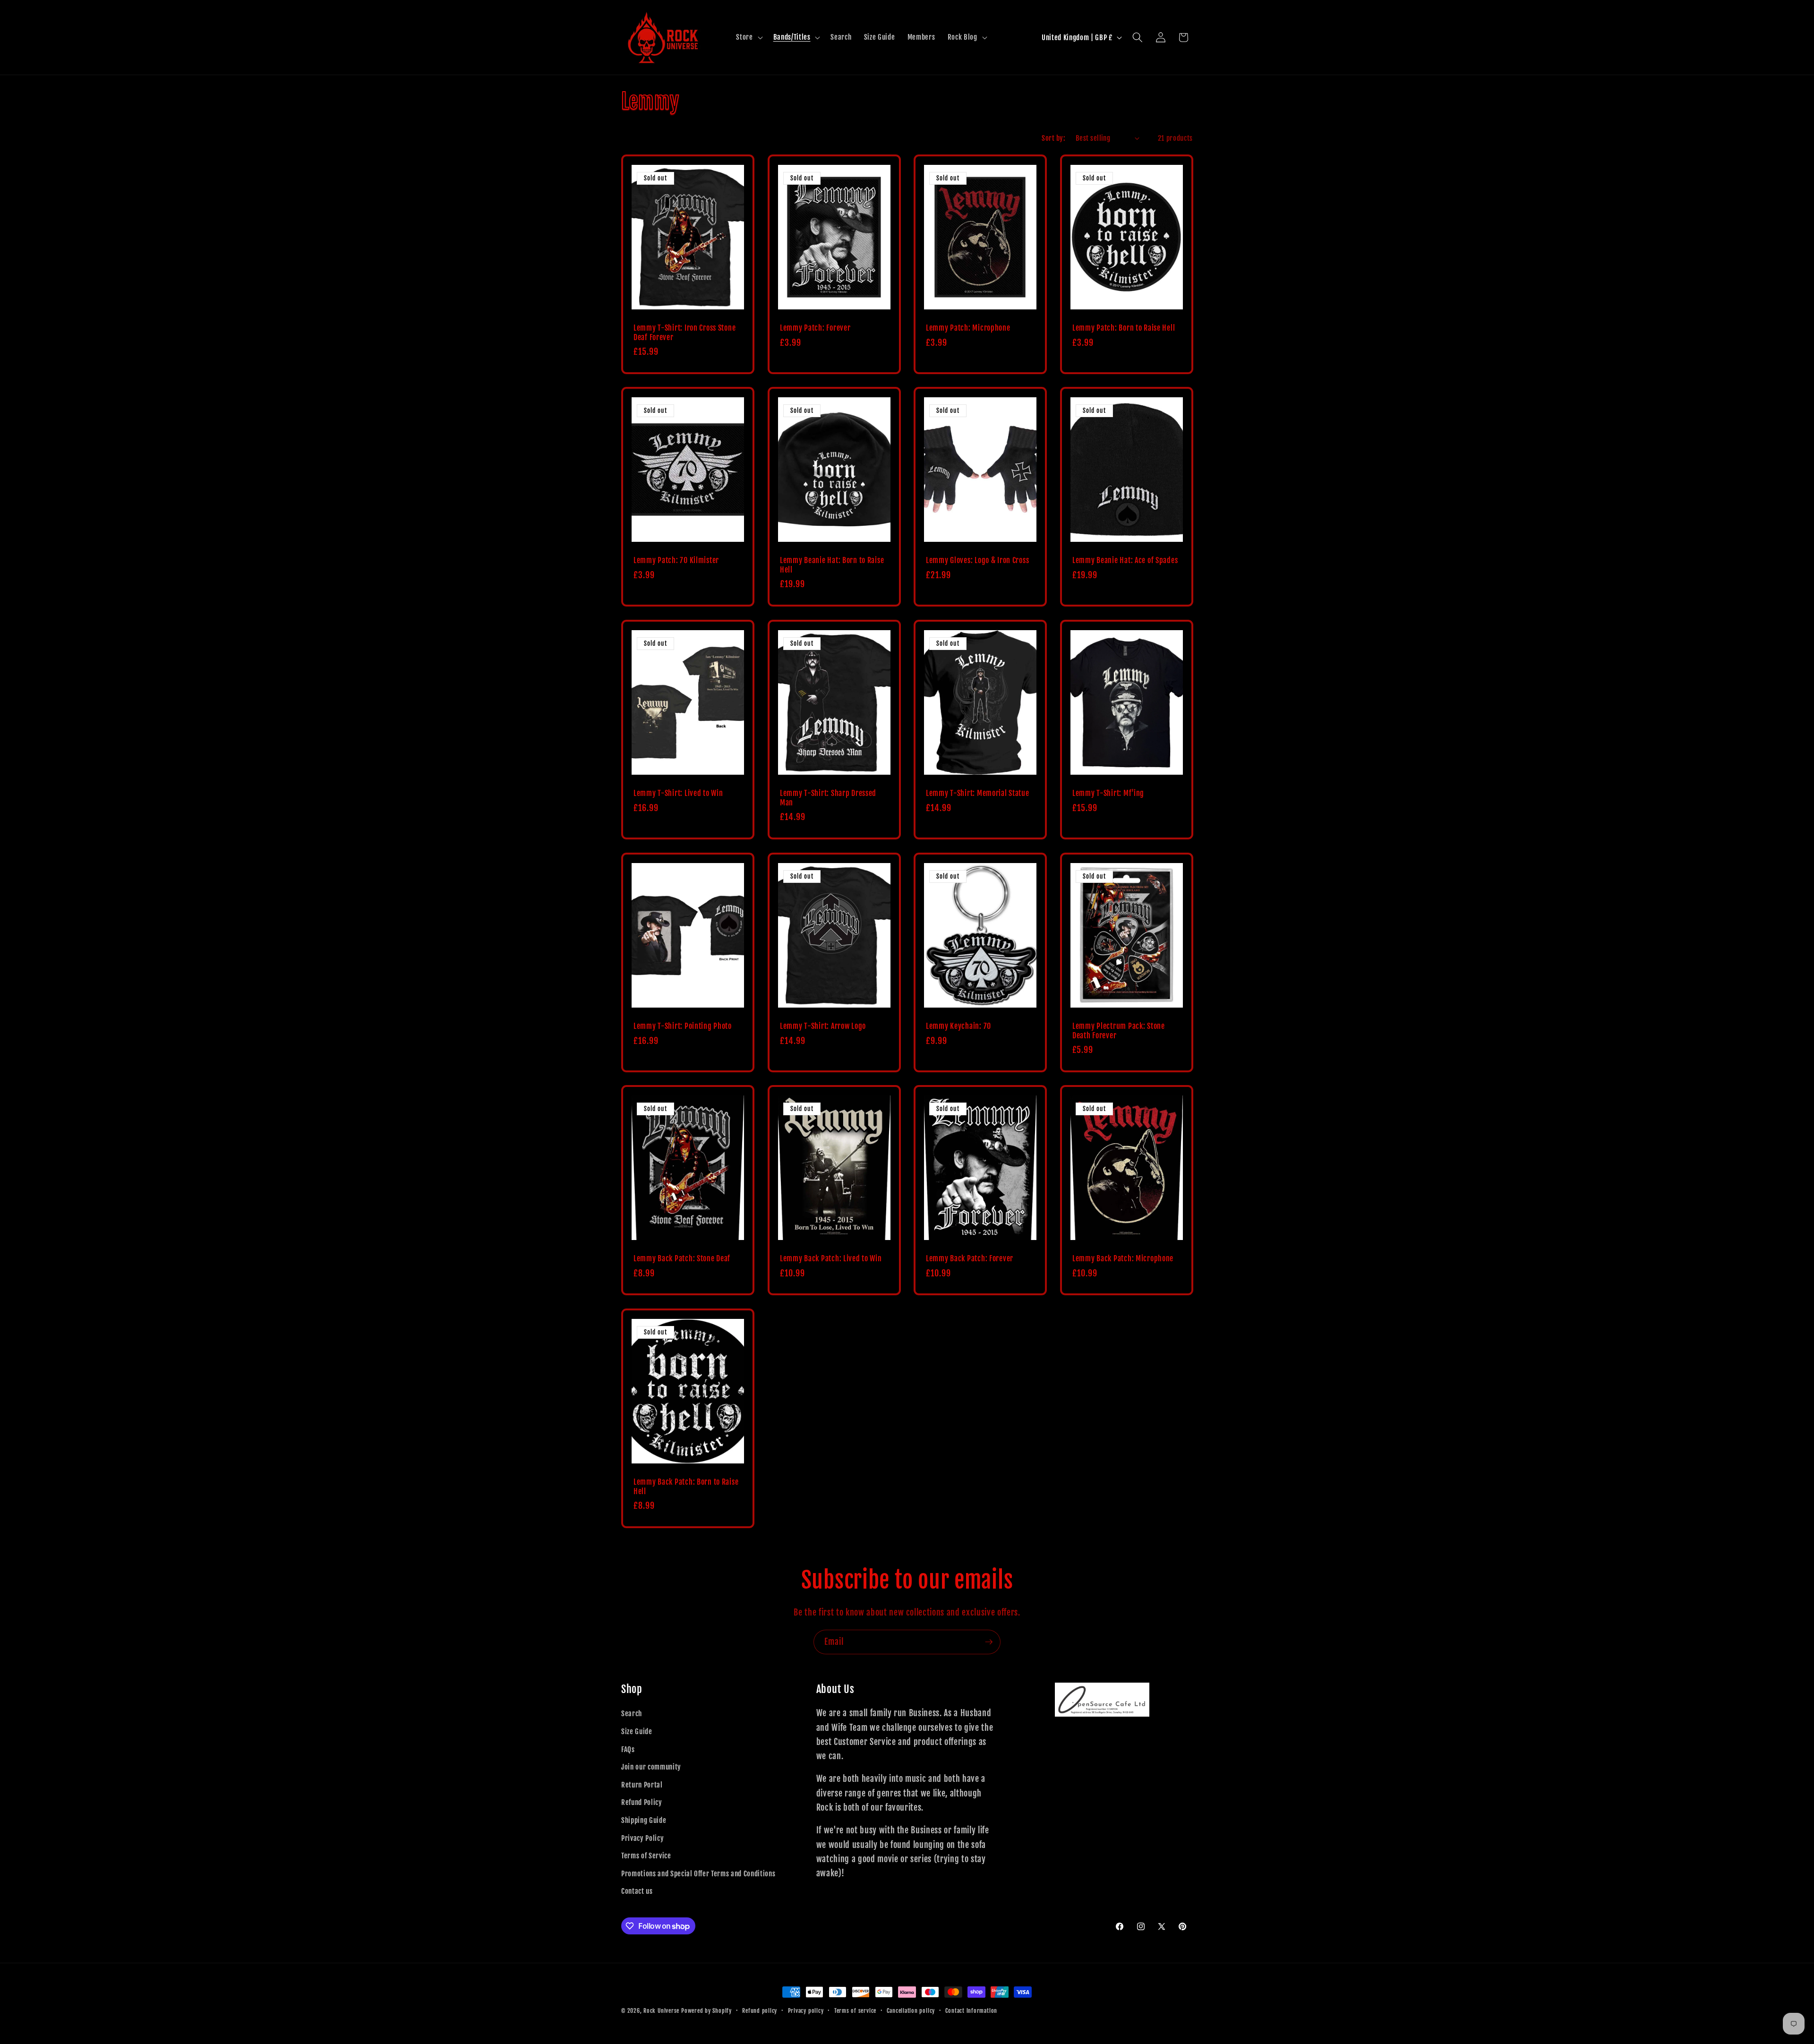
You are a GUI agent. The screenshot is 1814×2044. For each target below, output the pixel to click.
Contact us (637, 1891)
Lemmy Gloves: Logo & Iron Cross (977, 560)
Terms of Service (646, 1856)
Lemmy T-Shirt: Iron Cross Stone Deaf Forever (685, 333)
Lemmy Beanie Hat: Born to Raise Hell (832, 565)
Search (632, 1713)
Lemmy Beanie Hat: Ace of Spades (1125, 560)
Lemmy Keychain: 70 (958, 1026)
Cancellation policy (911, 2011)
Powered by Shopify (706, 2011)
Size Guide (637, 1731)
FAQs (628, 1749)
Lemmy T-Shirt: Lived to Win (678, 793)
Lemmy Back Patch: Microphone (1123, 1259)
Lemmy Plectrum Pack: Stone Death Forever (1119, 1031)
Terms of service (855, 2011)
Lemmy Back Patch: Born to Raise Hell (686, 1487)
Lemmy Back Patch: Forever (970, 1259)
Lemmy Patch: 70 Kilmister (676, 560)
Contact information (971, 2011)
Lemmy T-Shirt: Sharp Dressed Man (828, 798)
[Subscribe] (989, 1642)
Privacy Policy (642, 1838)
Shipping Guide (644, 1820)
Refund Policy (642, 1802)
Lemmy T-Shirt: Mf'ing (1108, 793)
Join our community (651, 1767)
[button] (748, 37)
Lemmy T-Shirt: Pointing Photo (683, 1026)
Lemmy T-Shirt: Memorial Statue (978, 793)
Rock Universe (661, 2011)
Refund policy (760, 2011)
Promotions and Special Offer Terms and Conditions (698, 1873)
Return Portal (642, 1785)
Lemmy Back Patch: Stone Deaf (682, 1259)
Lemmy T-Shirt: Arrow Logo (823, 1026)
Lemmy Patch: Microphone (968, 328)
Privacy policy (806, 2011)
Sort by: (1053, 138)
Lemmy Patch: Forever (815, 328)
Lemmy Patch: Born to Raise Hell (1124, 328)
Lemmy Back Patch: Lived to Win (831, 1259)
